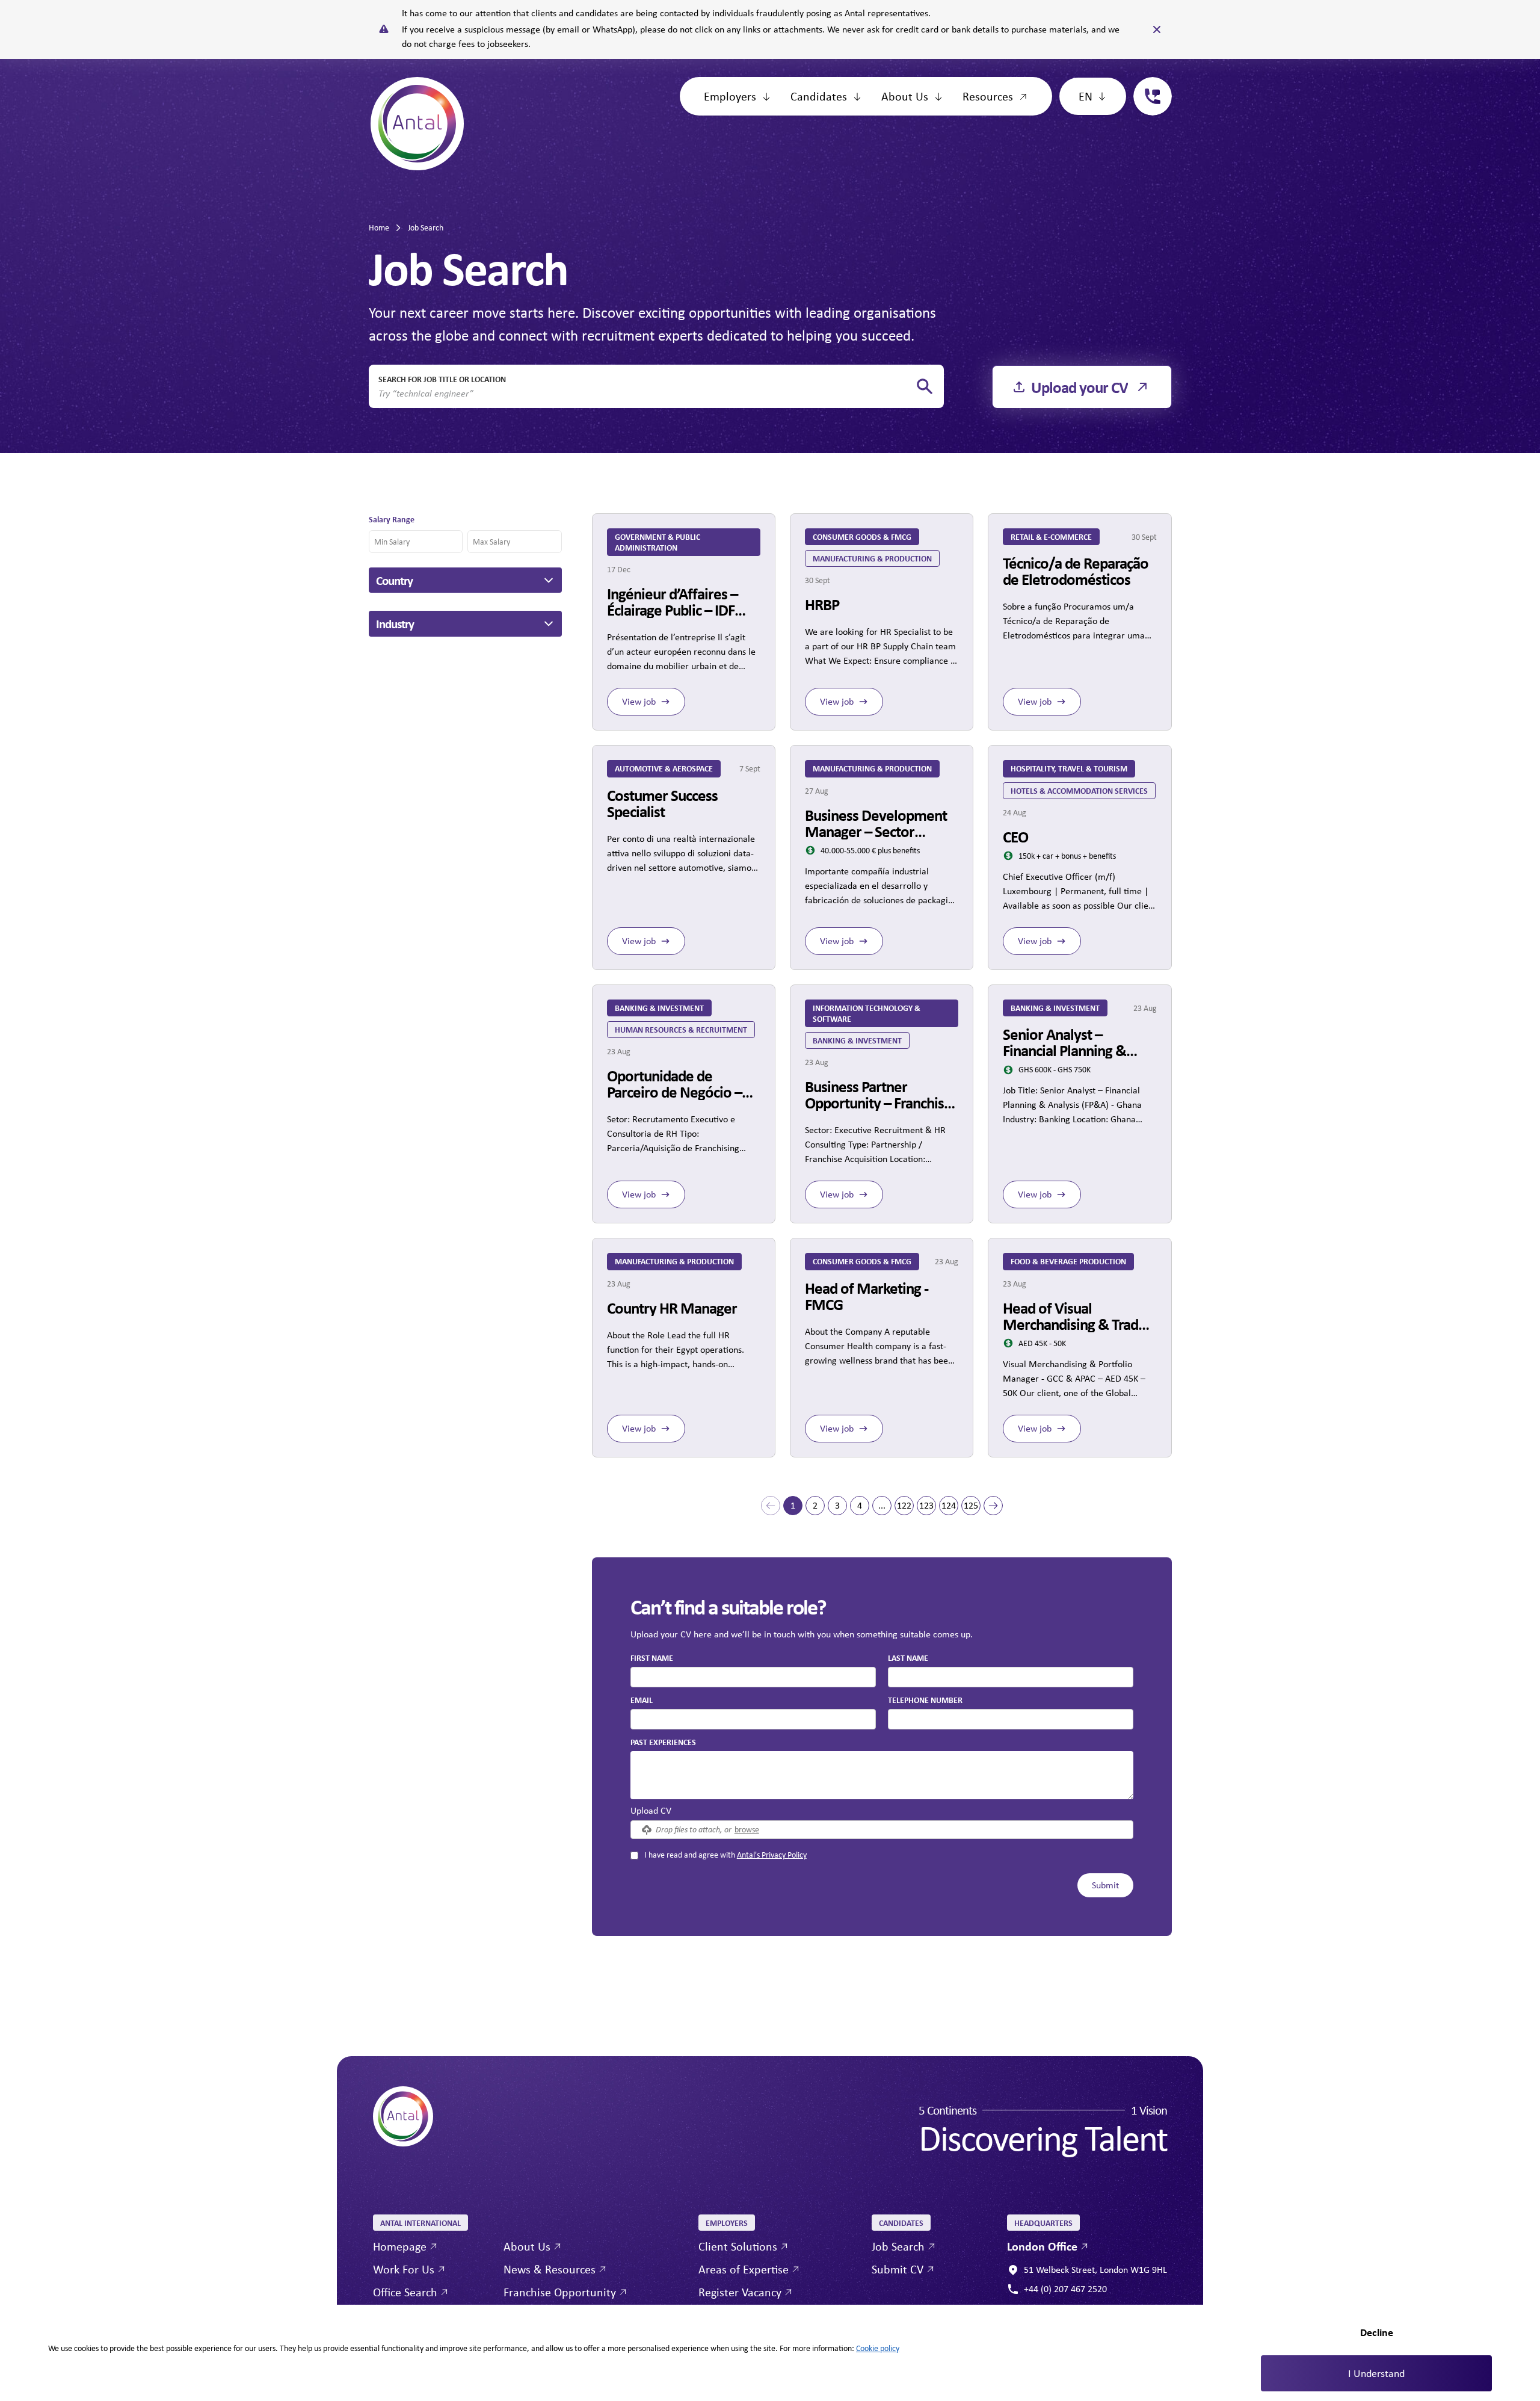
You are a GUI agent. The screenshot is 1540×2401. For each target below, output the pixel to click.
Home (379, 227)
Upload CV (651, 1810)
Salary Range (392, 519)
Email (642, 1700)
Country (394, 580)
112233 (1148, 84)
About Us (905, 96)
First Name (652, 1658)
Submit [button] (1105, 1885)
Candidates (819, 96)
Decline (1377, 2332)
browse (747, 1829)
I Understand (1376, 2373)
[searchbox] (647, 394)
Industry (395, 623)
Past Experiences (663, 1742)
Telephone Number (925, 1699)
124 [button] (949, 1505)
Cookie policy (878, 2348)
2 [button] (815, 1505)
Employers (730, 96)
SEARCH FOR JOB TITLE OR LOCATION (442, 379)
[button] (771, 1506)
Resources (988, 96)
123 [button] (926, 1505)
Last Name (908, 1658)
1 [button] (793, 1505)
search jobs (925, 387)
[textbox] (753, 1677)
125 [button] (971, 1505)
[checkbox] (634, 1856)
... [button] (882, 1505)
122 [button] (904, 1505)
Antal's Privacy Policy (772, 1855)
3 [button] (837, 1505)
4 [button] (860, 1505)
